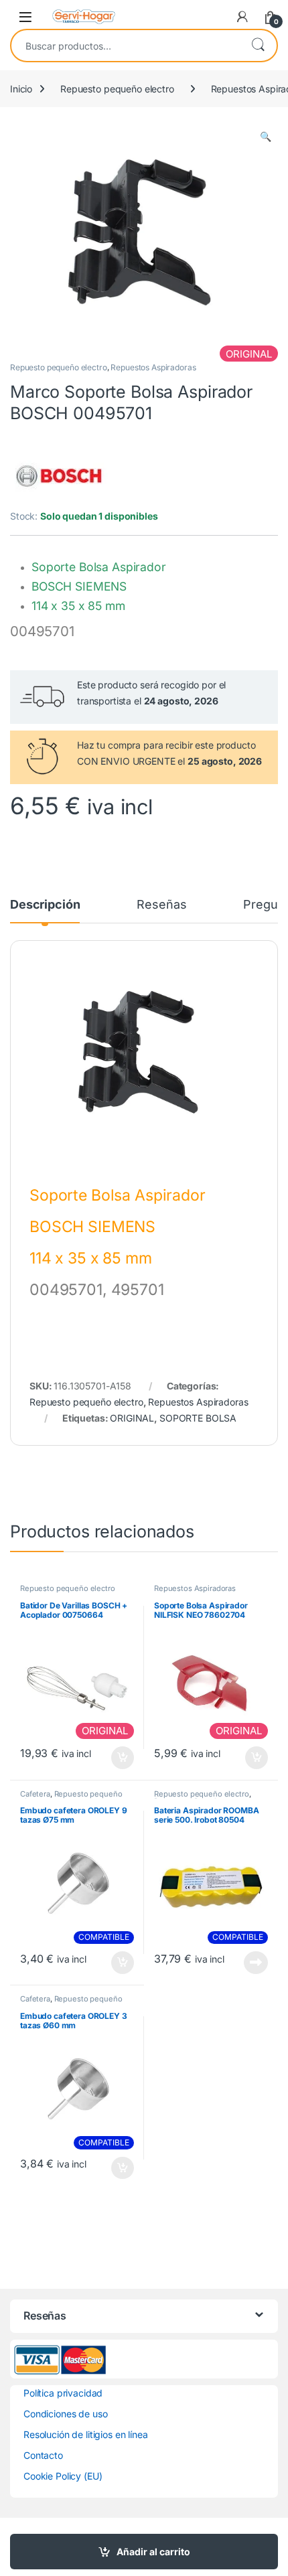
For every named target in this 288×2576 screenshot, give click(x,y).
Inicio (21, 89)
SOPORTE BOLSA (198, 1418)
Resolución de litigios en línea (86, 2434)
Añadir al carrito (153, 2552)
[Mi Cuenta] (242, 17)
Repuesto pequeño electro (117, 89)
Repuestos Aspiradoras (153, 367)
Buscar (258, 46)
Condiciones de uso (65, 2414)
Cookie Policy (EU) (63, 2476)
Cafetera (35, 1794)
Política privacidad (63, 2393)
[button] (266, 137)
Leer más (256, 1963)
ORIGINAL (132, 1418)
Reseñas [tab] (161, 905)
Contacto (43, 2455)
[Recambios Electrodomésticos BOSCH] (60, 475)
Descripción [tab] (45, 905)
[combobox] (125, 46)
